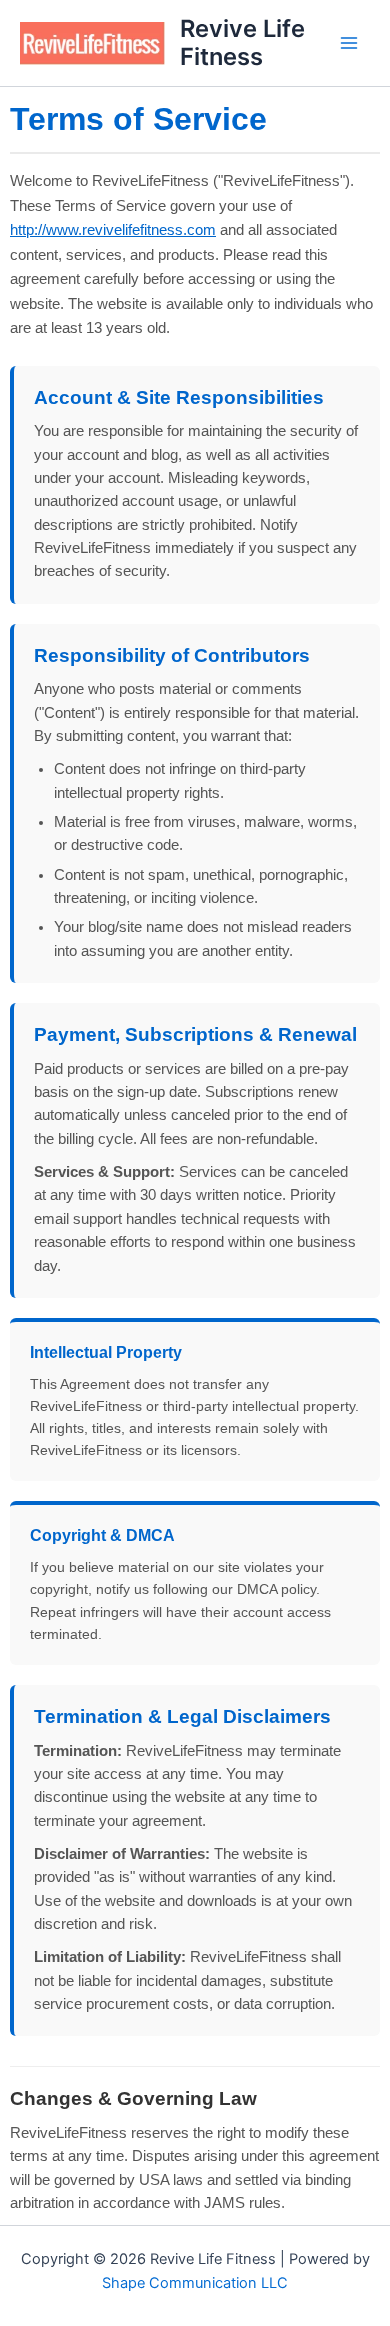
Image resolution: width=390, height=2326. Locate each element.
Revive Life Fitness (242, 42)
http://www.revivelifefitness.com (113, 229)
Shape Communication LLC (195, 2283)
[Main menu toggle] (349, 43)
